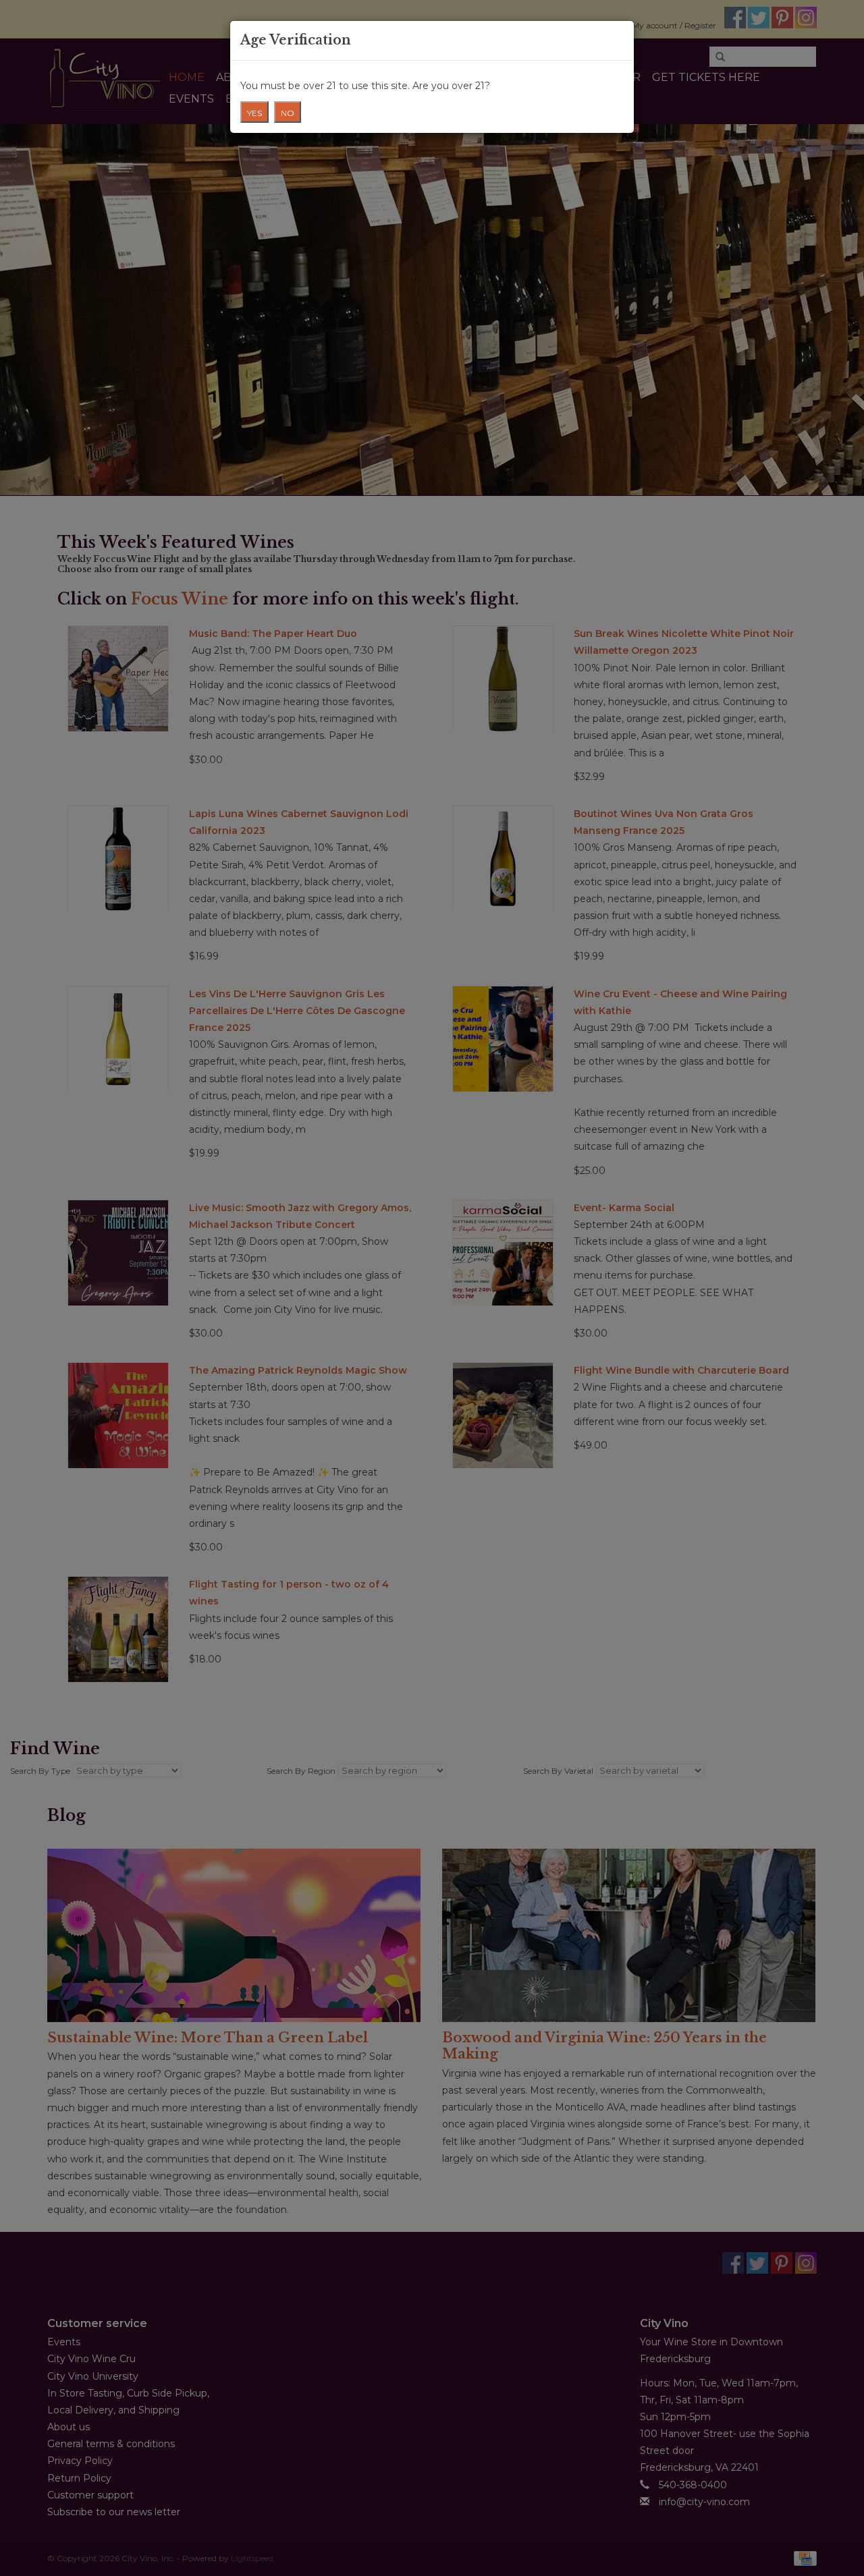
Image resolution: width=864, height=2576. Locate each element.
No (288, 113)
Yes (254, 113)
